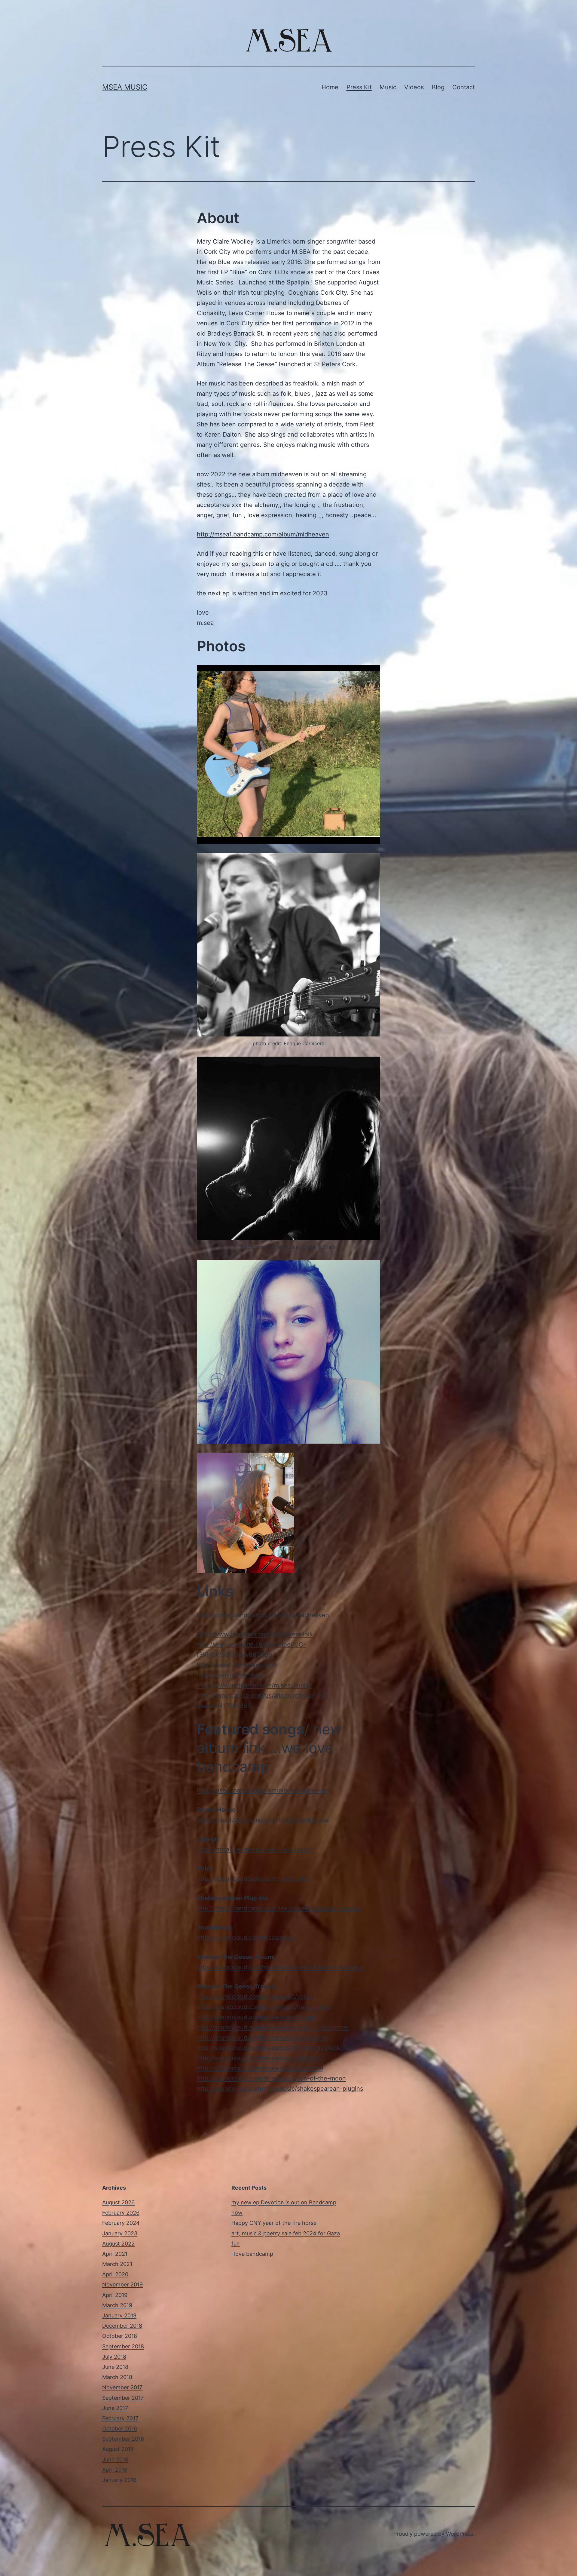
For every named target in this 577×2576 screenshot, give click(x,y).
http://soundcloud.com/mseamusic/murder (257, 2017)
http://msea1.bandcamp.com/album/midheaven (263, 534)
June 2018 (115, 2367)
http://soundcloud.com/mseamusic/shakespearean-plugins (280, 2089)
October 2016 (120, 2429)
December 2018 (122, 2326)
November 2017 (122, 2387)
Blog (438, 87)
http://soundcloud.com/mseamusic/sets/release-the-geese (280, 1967)
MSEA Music (125, 87)
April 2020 (115, 2274)
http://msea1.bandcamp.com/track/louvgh (255, 1849)
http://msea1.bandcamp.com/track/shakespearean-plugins (279, 1908)
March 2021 (117, 2264)
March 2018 (117, 2377)
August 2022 (118, 2244)
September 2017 (123, 2398)
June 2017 (115, 2408)
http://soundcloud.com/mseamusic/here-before (264, 2007)
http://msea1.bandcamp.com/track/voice (253, 1879)
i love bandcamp (252, 2254)
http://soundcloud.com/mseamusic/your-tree (260, 2068)
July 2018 (114, 2357)
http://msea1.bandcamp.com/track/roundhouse (263, 1820)
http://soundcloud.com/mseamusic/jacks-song (262, 2037)
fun (236, 2244)
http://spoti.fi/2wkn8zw (230, 1675)
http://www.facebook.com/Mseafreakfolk (255, 1634)
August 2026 (118, 2202)
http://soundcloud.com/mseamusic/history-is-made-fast (276, 2048)
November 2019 (122, 2284)
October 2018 (120, 2336)
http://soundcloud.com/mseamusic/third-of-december (273, 2027)
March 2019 (117, 2305)
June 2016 (115, 2459)
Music (388, 87)
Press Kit (359, 87)
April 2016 (115, 2470)
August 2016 (118, 2449)
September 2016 (123, 2439)
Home (330, 87)
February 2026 (121, 2213)
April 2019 (115, 2295)
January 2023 (120, 2233)
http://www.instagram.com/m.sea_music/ (255, 1685)
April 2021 (115, 2254)
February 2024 (121, 2223)
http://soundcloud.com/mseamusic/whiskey (258, 2058)
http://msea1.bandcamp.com (237, 1665)
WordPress (460, 2534)
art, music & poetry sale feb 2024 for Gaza (286, 2233)
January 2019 (119, 2315)
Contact (464, 87)
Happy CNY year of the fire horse (274, 2223)
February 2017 (120, 2418)
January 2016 (119, 2480)
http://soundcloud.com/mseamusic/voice (255, 1997)
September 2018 (123, 2346)
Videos (414, 87)
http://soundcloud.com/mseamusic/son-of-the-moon (271, 2078)
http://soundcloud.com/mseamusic (246, 1938)
